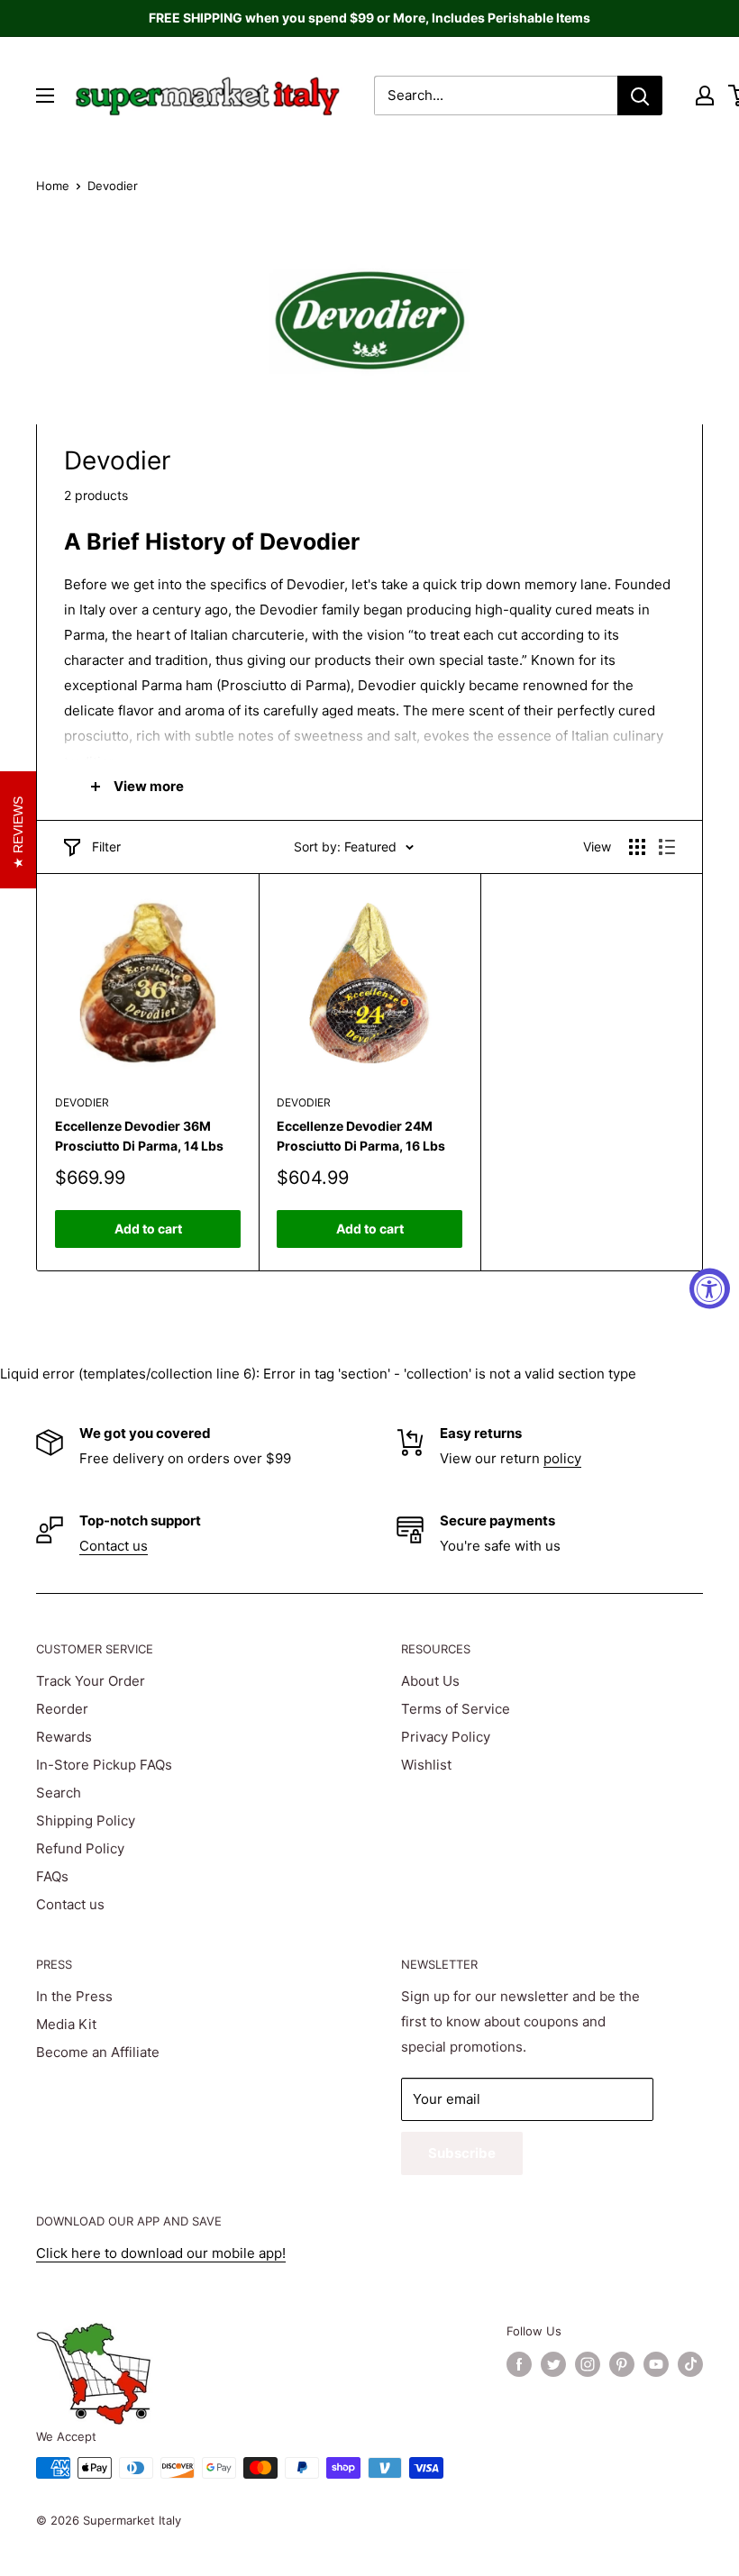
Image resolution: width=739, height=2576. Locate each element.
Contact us (114, 1546)
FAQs (52, 1876)
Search (59, 1793)
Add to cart (148, 1229)
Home (53, 186)
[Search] (640, 96)
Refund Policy (80, 1848)
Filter (106, 847)
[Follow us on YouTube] (656, 2364)
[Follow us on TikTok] (690, 2364)
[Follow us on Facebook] (519, 2364)
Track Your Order (91, 1681)
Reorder (62, 1709)
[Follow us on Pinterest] (622, 2364)
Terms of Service (456, 1709)
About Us (430, 1681)
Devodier (82, 1102)
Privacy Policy (446, 1737)
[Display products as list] (667, 847)
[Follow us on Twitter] (553, 2364)
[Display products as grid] (637, 847)
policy (562, 1458)
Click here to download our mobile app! (161, 2253)
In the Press (74, 1996)
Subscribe (462, 2153)
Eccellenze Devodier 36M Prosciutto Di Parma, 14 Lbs (139, 1136)
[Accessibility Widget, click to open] (710, 1288)
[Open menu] (45, 96)
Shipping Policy (86, 1820)
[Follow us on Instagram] (588, 2364)
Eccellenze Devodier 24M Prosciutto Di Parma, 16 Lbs (361, 1136)
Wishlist (426, 1765)
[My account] (705, 96)
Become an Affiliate (98, 2052)
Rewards (64, 1737)
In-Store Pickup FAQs (104, 1765)
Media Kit (66, 2024)
